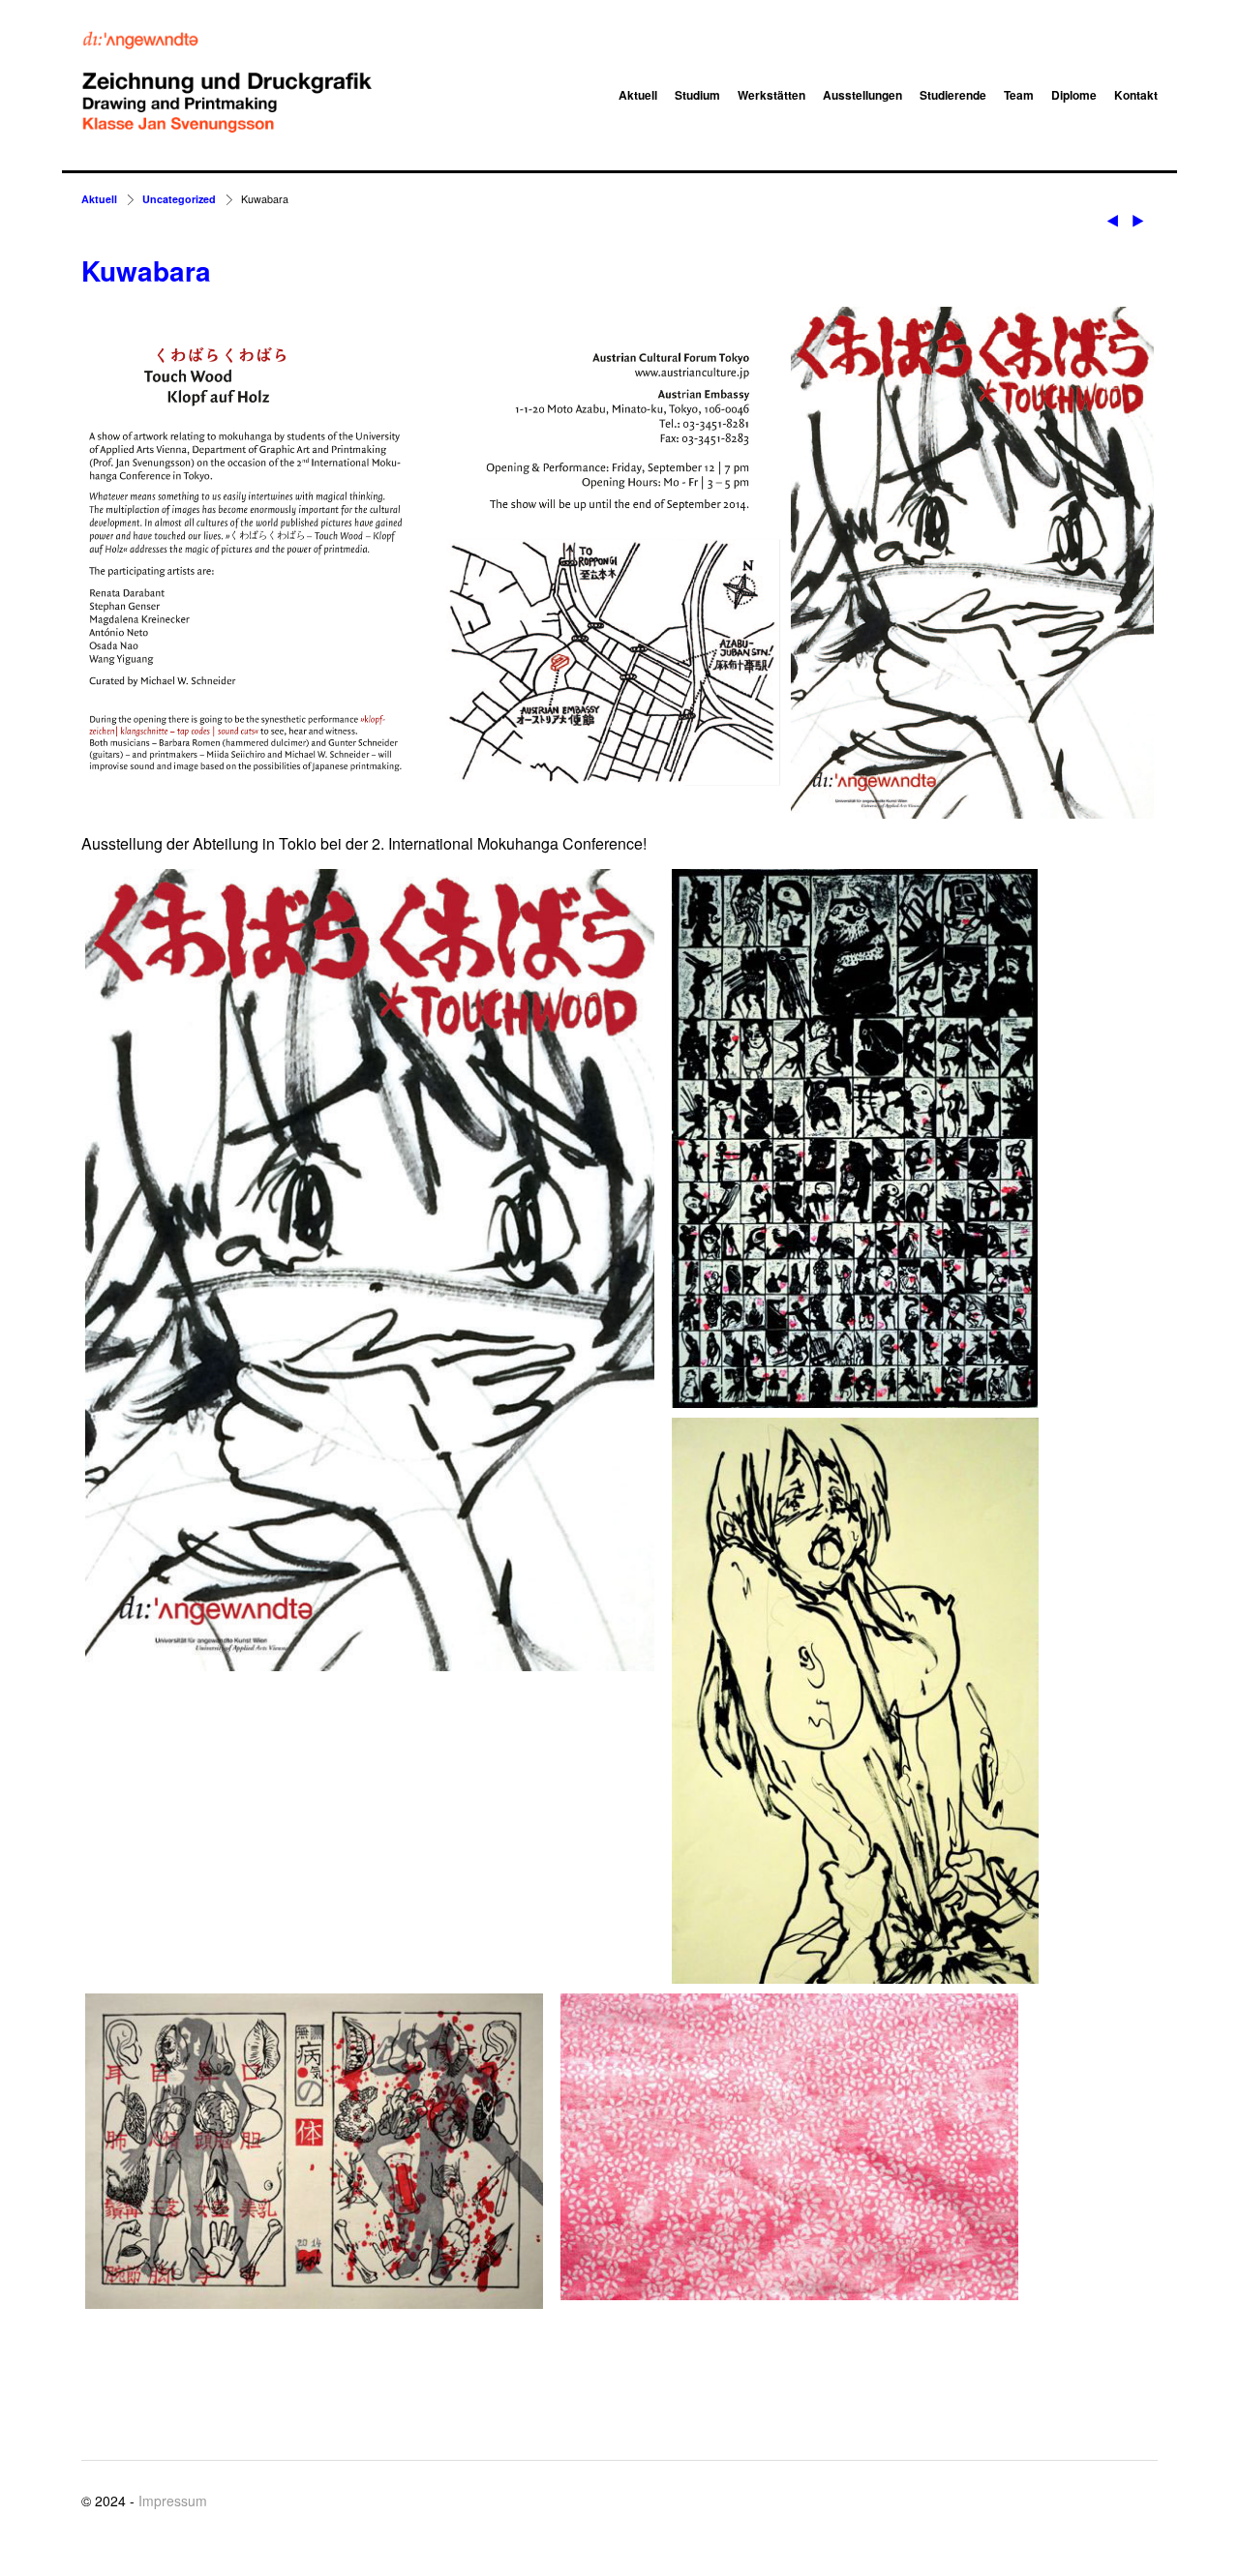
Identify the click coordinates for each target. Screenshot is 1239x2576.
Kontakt (1136, 95)
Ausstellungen (862, 95)
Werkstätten (771, 95)
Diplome (1074, 95)
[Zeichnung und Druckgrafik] (227, 83)
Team (1019, 95)
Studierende (953, 95)
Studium (697, 95)
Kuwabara (146, 270)
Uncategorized (179, 199)
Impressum (173, 2501)
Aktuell (638, 95)
